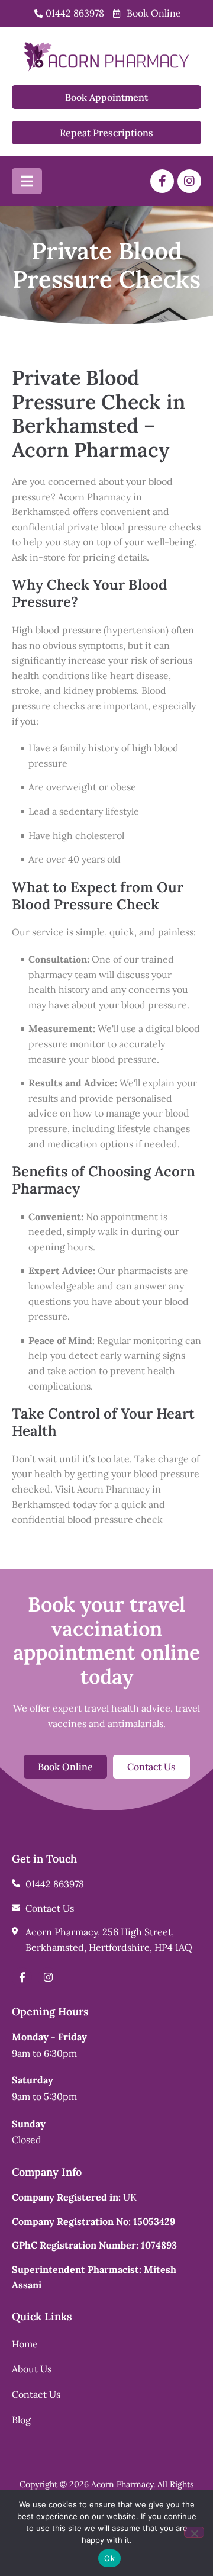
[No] (194, 2532)
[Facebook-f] (162, 181)
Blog (21, 2420)
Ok (109, 2558)
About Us (32, 2369)
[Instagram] (189, 181)
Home (25, 2344)
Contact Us (36, 2394)
